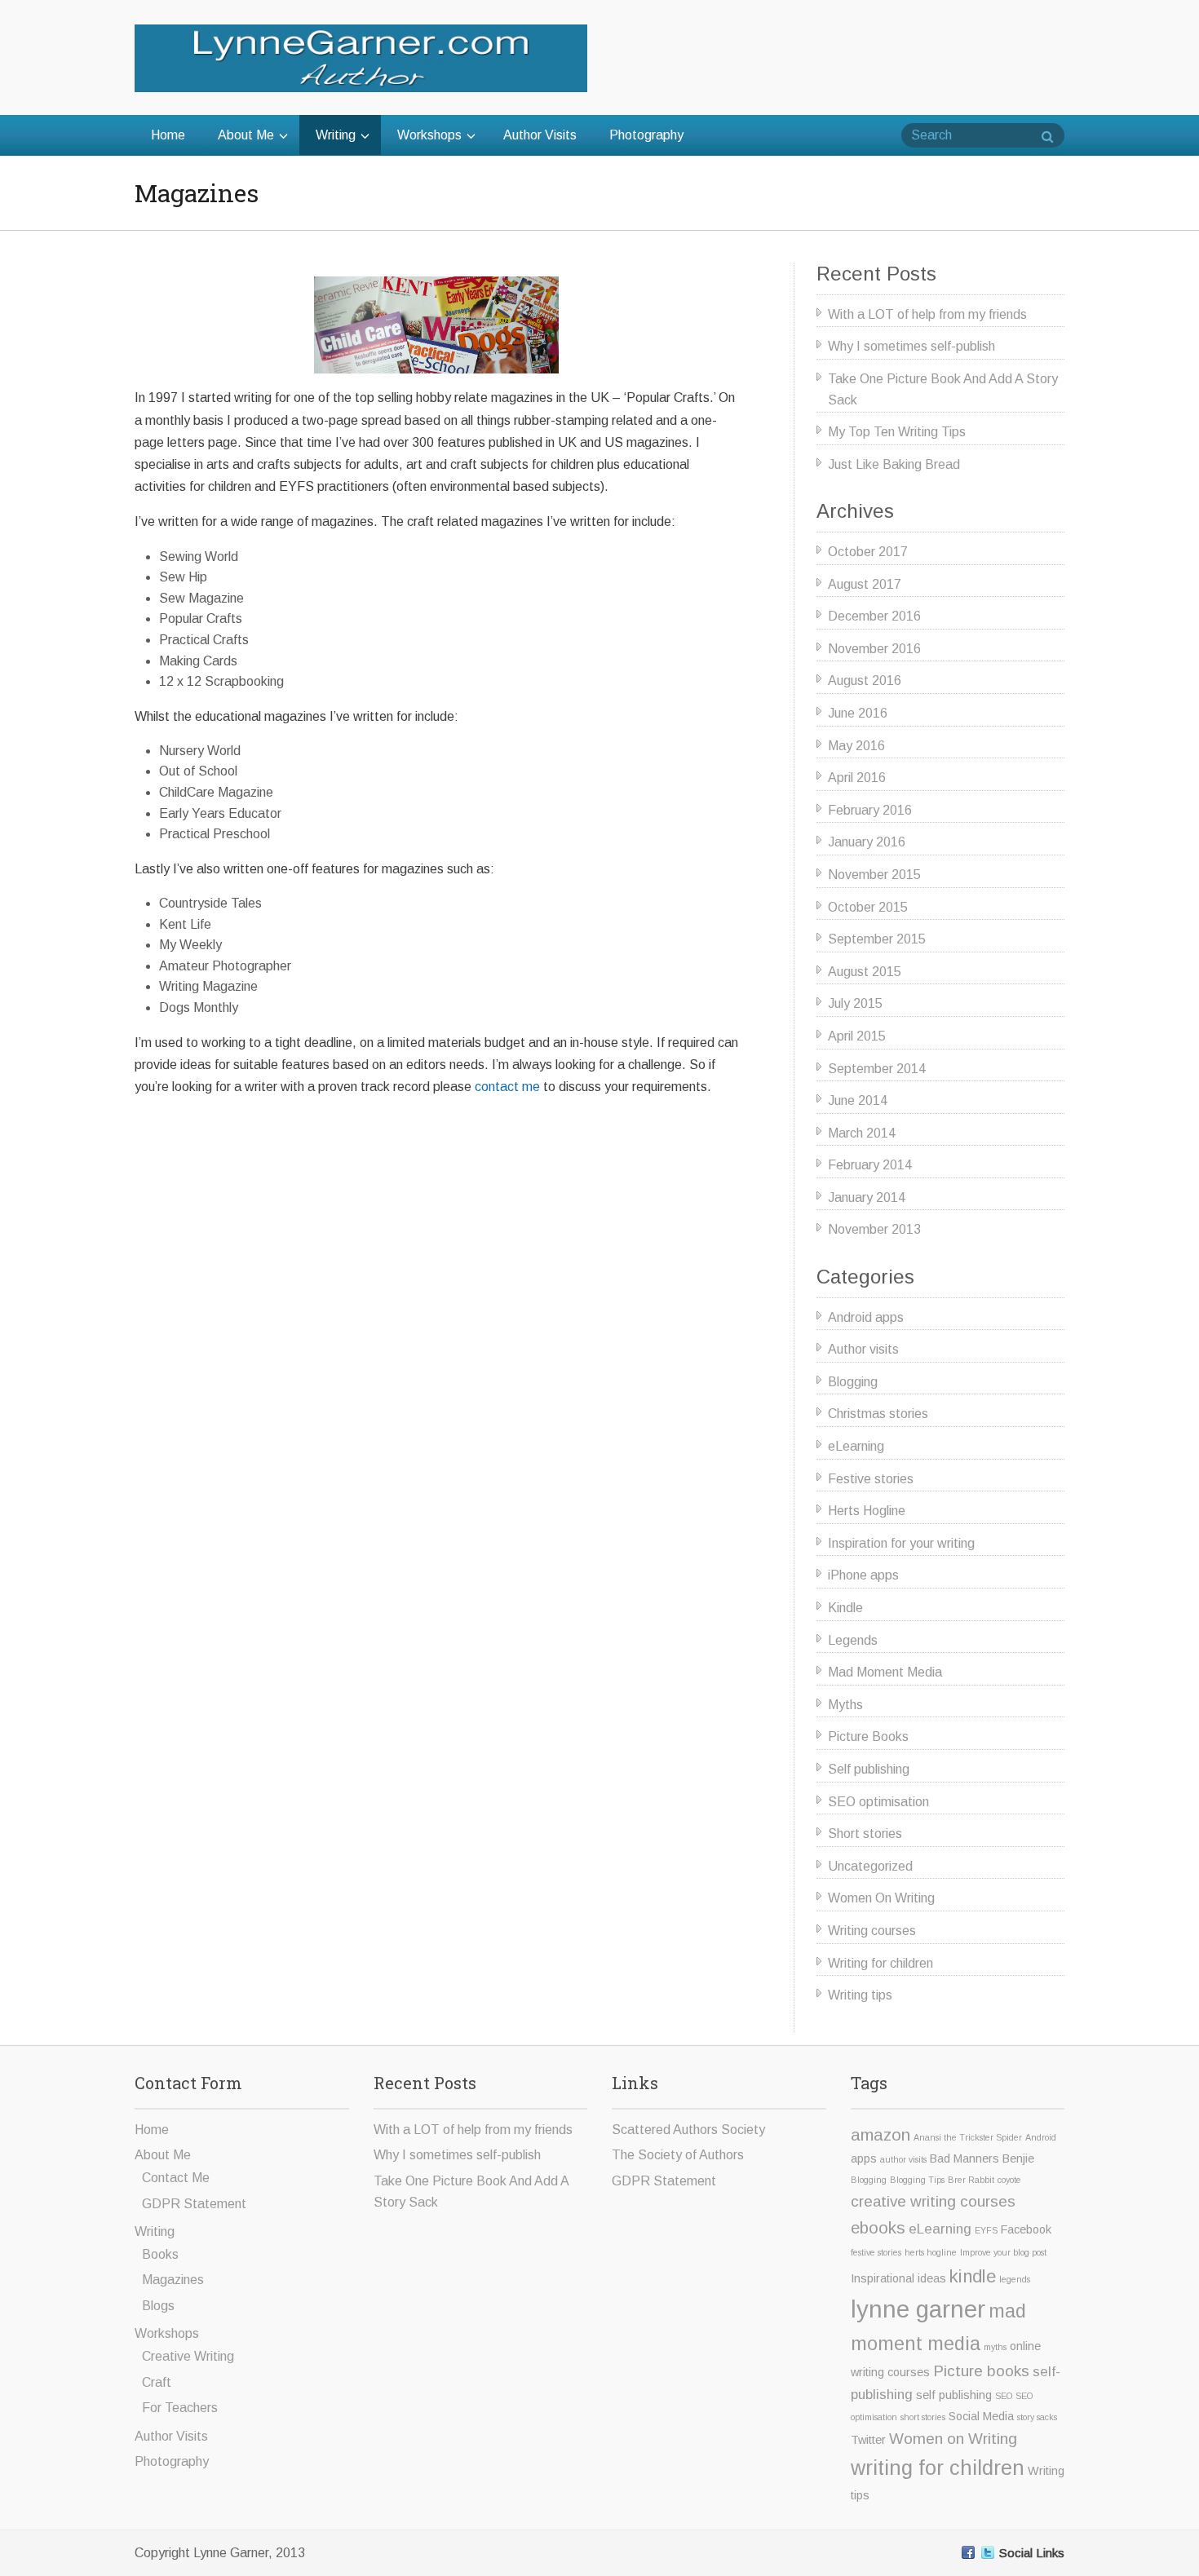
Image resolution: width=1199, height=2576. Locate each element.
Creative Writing (188, 2356)
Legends (853, 1640)
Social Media (981, 2416)
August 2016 (865, 680)
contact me (507, 1087)
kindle (973, 2276)
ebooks (878, 2227)
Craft (157, 2382)
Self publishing (869, 1769)
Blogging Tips (917, 2180)
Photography (646, 135)
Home (168, 135)
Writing (336, 135)
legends (1015, 2279)
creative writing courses (933, 2201)
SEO (1004, 2396)
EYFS (986, 2230)
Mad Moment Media (885, 1672)
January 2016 (867, 842)
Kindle (845, 1608)
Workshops (429, 135)
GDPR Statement (194, 2204)
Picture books (981, 2371)
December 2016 (874, 616)
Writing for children (880, 1963)
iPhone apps (863, 1575)
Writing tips (860, 1995)
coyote (1009, 2180)
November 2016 (874, 649)
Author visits (863, 1349)
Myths (845, 1705)
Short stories (865, 1834)
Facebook (1026, 2229)
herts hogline (931, 2252)
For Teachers (180, 2408)
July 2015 (855, 1003)
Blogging (853, 1382)
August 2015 (865, 972)
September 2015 (877, 939)
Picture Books (868, 1736)
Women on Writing (953, 2439)
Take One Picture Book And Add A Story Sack (943, 389)
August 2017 (865, 584)
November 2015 (874, 875)
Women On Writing (881, 1898)
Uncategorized (870, 1866)
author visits (903, 2159)
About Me (246, 135)
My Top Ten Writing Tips (897, 432)
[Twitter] (988, 2552)
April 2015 (857, 1036)
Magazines (173, 2280)
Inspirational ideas (898, 2278)
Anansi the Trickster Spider (968, 2137)
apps (864, 2158)
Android (1041, 2137)
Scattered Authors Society (688, 2130)
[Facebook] (968, 2552)
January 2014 (867, 1197)
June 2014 (858, 1100)
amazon (880, 2134)
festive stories (876, 2252)
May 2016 (856, 746)
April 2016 (857, 778)
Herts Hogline (867, 1511)
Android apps (866, 1317)
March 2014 (862, 1133)
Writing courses (872, 1931)
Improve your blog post (1003, 2252)
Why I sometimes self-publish (911, 346)
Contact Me (176, 2178)
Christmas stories (878, 1414)
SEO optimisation (878, 1802)
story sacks (1037, 2417)
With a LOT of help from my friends (927, 314)
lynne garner (918, 2309)
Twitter (868, 2440)
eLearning (856, 1446)
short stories (923, 2417)
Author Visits (540, 135)
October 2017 (868, 552)
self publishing (954, 2395)
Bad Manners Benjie (982, 2158)
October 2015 (868, 907)
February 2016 (870, 810)
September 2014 (877, 1069)
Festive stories (871, 1479)
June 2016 (858, 713)
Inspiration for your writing (901, 1543)
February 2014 (870, 1165)
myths (995, 2347)
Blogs (158, 2306)
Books (160, 2254)
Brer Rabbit (971, 2180)
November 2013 (874, 1229)
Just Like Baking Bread (894, 464)
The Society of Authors (678, 2155)
